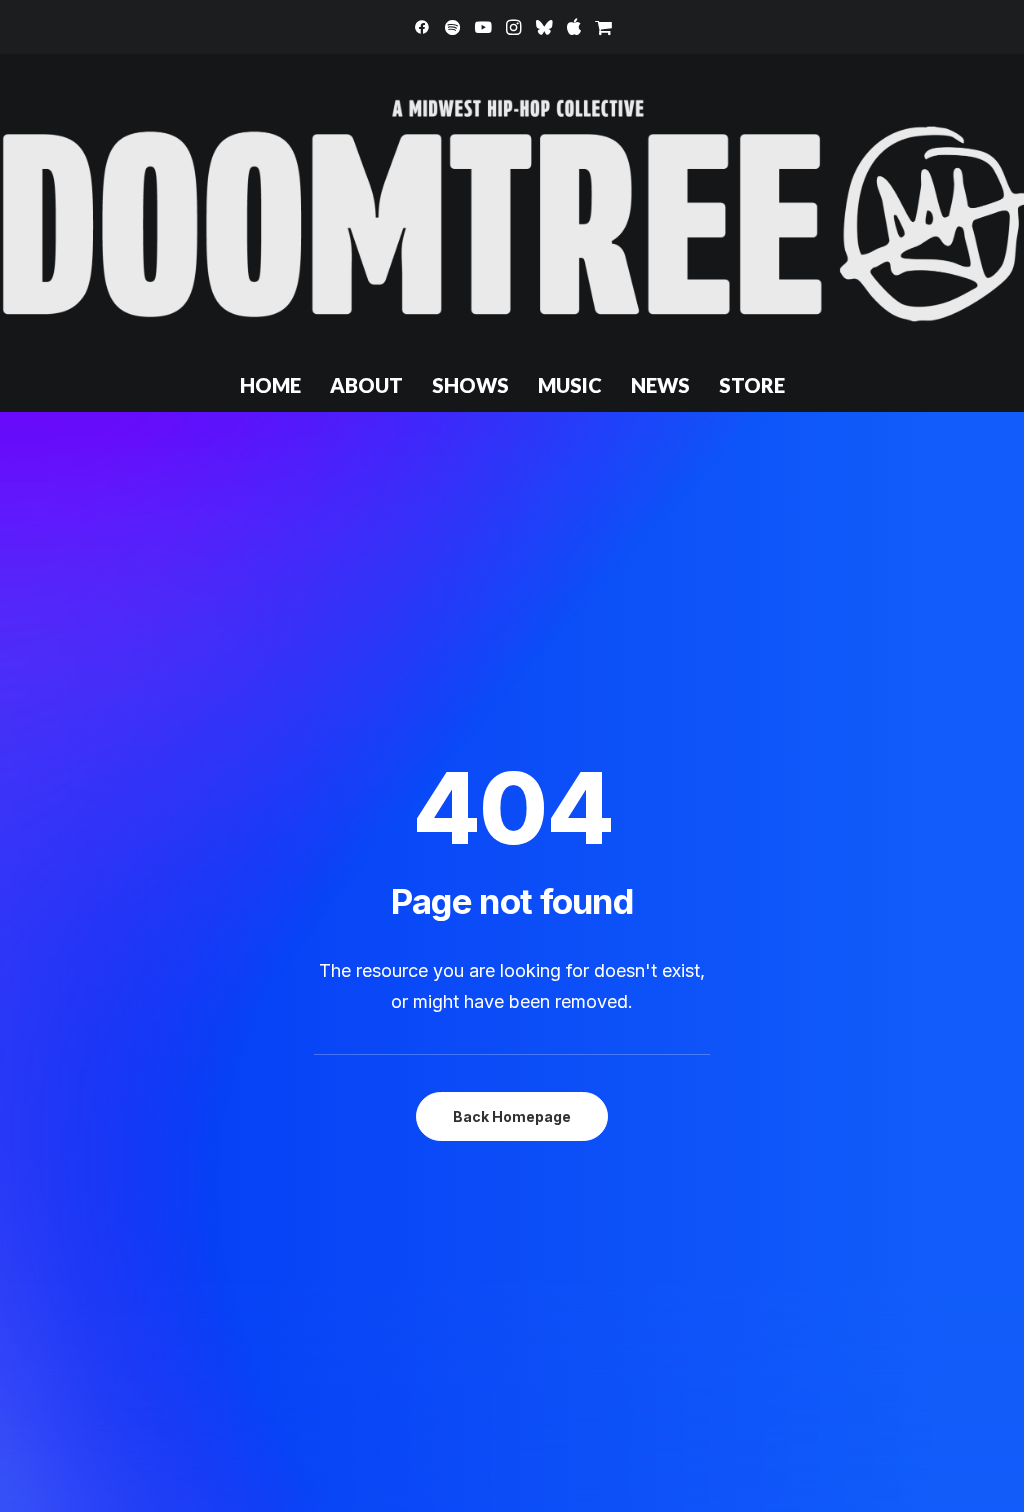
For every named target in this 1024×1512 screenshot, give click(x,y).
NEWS (660, 385)
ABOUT (366, 385)
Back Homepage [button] (512, 1116)
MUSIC (570, 385)
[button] (422, 27)
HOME (270, 385)
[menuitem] (422, 27)
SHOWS (470, 385)
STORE (752, 385)
